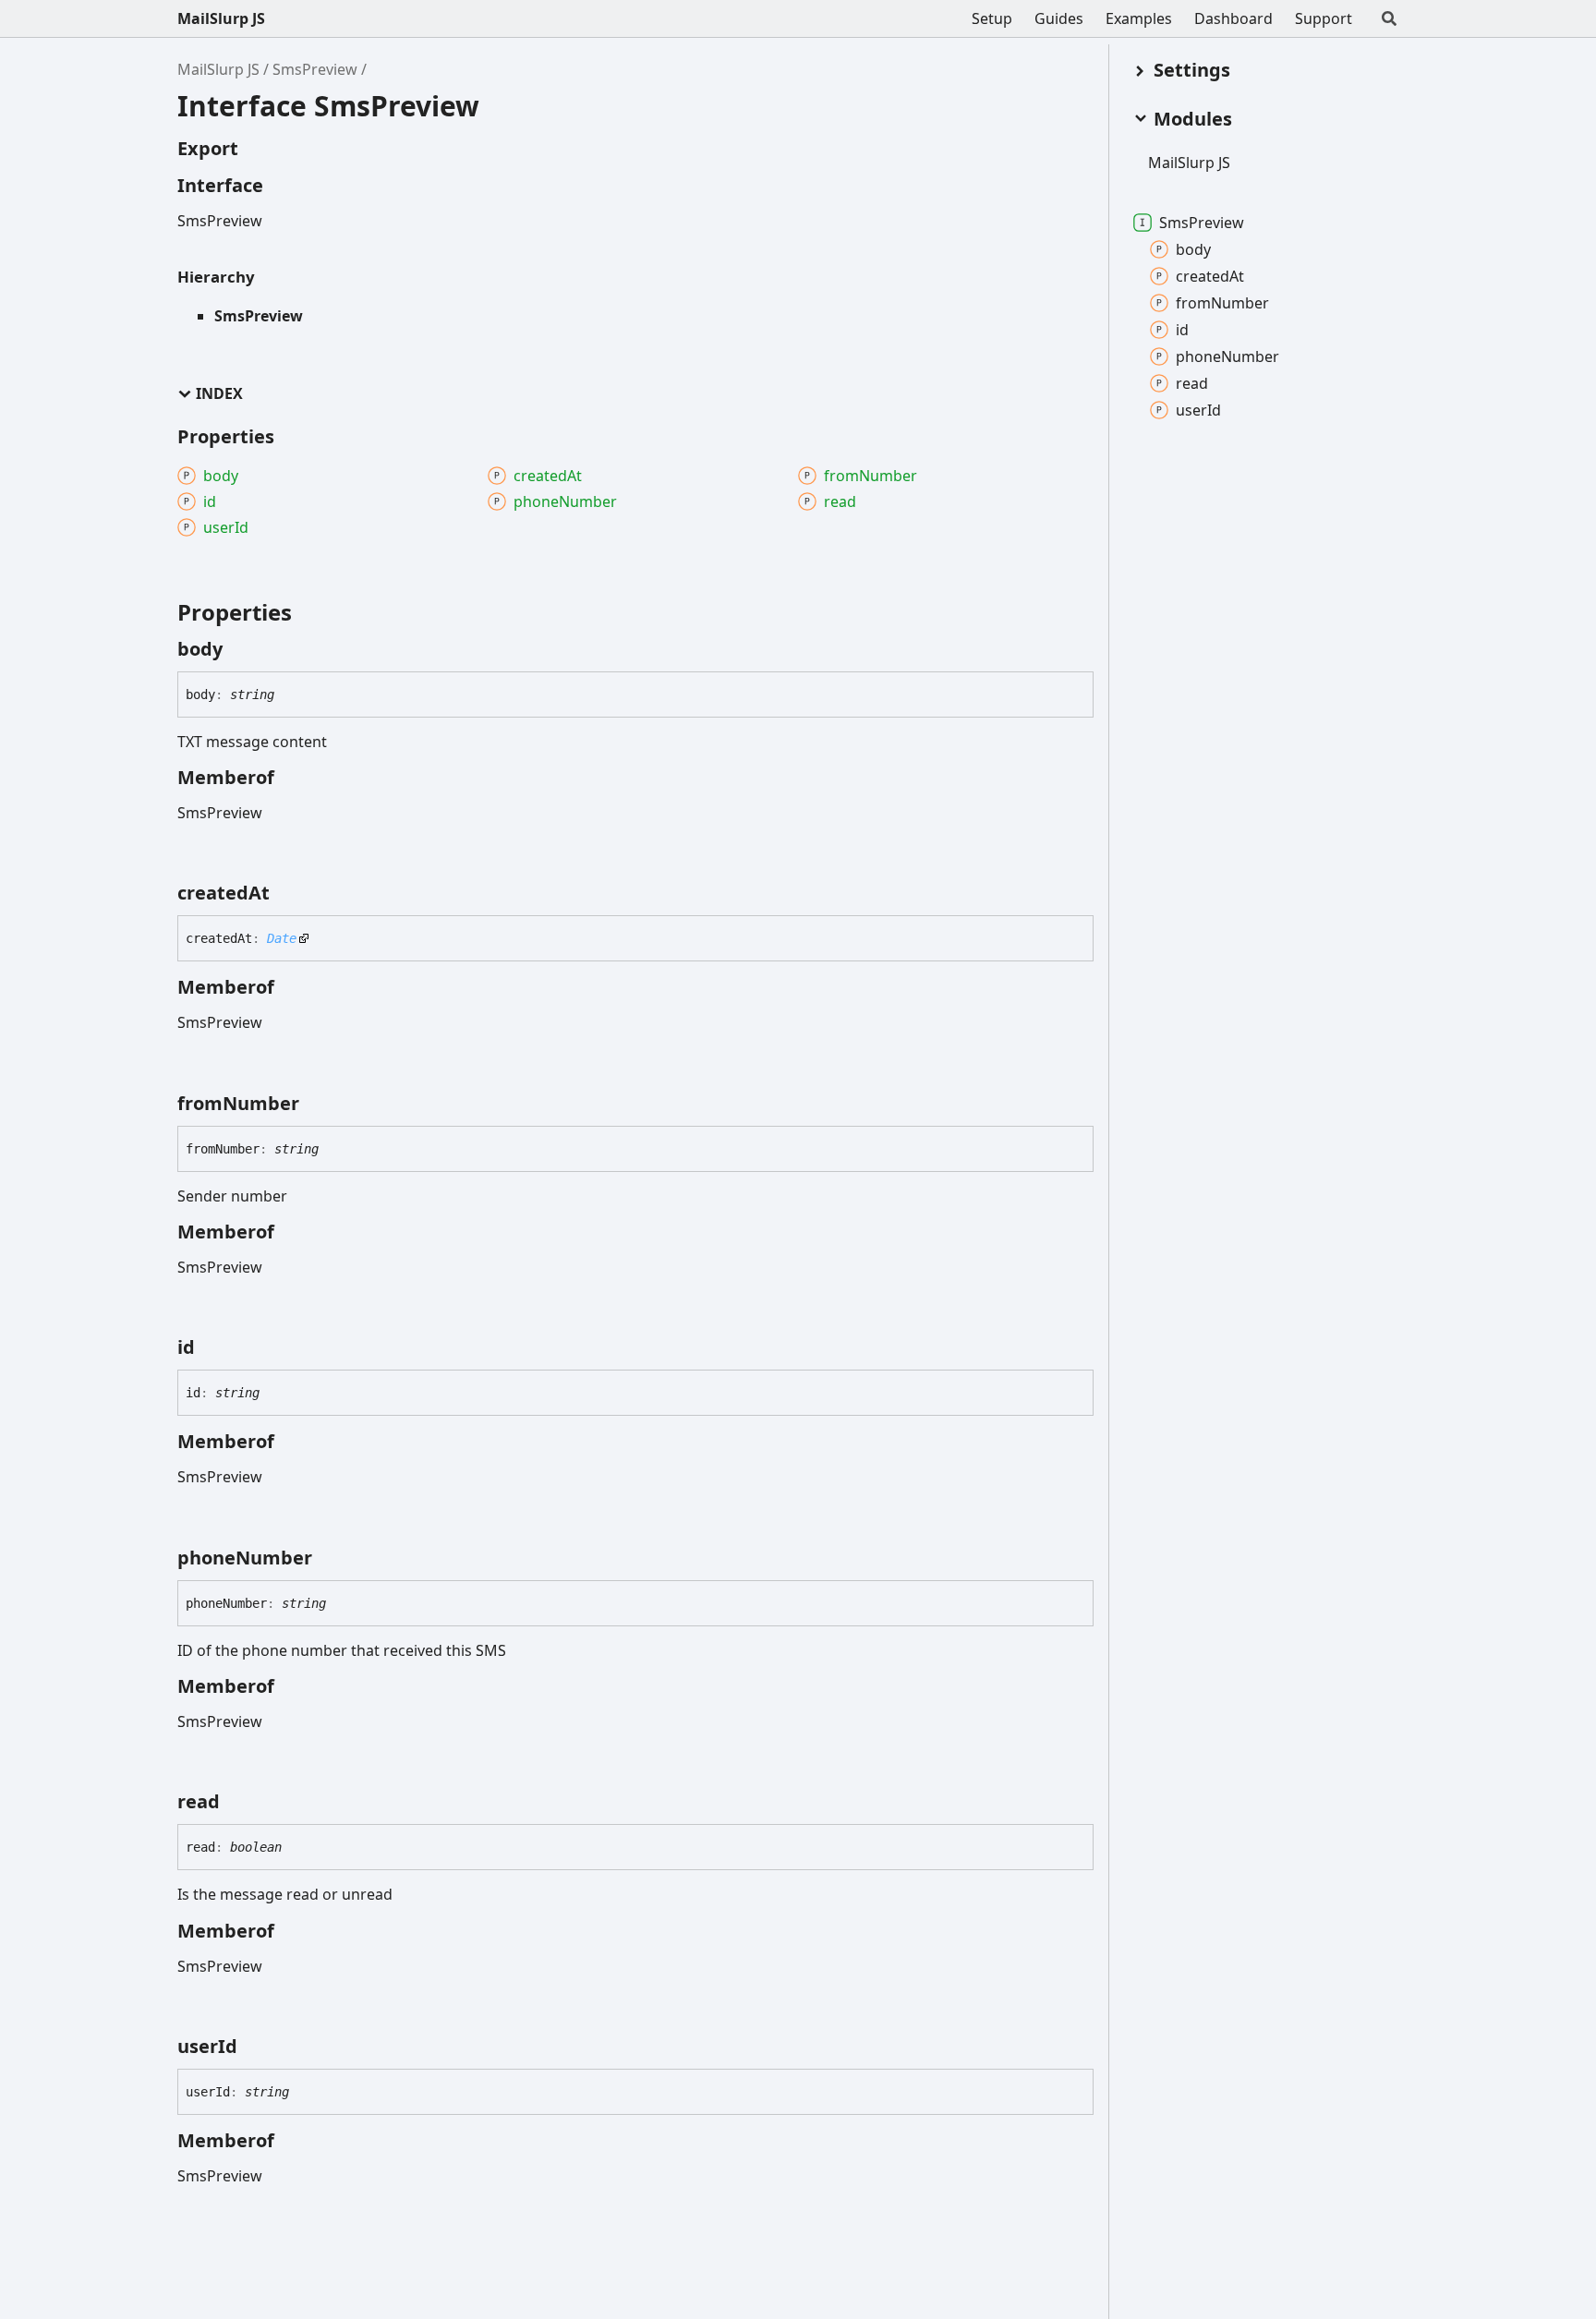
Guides (1059, 18)
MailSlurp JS (221, 18)
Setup (992, 18)
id (1182, 330)
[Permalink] (239, 649)
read (1192, 383)
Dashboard (1233, 18)
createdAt (1210, 276)
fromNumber (1222, 303)
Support (1324, 18)
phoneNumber (1227, 356)
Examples (1139, 18)
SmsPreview (315, 69)
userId (1198, 410)
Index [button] (219, 394)
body (1193, 249)
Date (282, 938)
